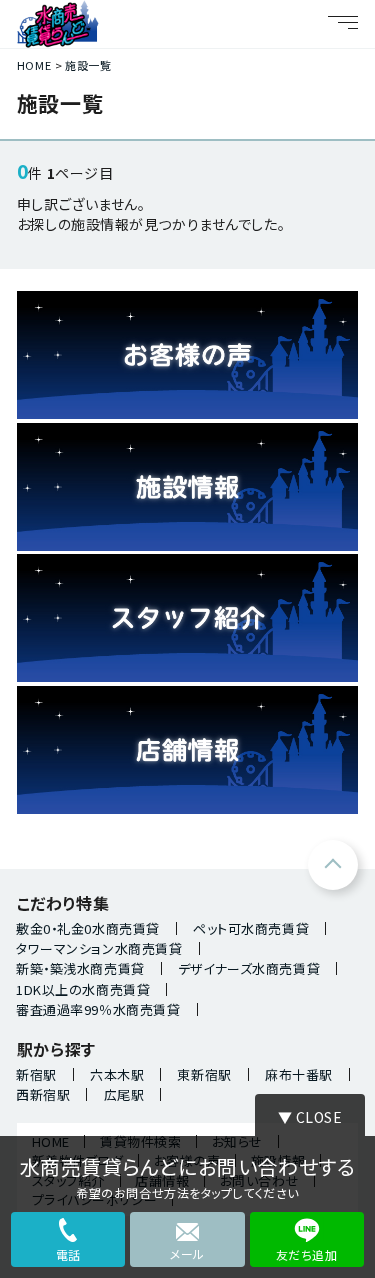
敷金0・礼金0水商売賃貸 (88, 928)
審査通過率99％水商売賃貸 (98, 1009)
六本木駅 (117, 1074)
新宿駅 (36, 1074)
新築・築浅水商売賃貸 (80, 968)
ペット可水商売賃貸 (251, 928)
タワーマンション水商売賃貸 (99, 948)
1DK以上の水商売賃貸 (83, 989)
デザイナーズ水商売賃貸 (249, 968)
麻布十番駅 (299, 1074)
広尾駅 (124, 1094)
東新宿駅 (204, 1074)
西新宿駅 (43, 1094)
